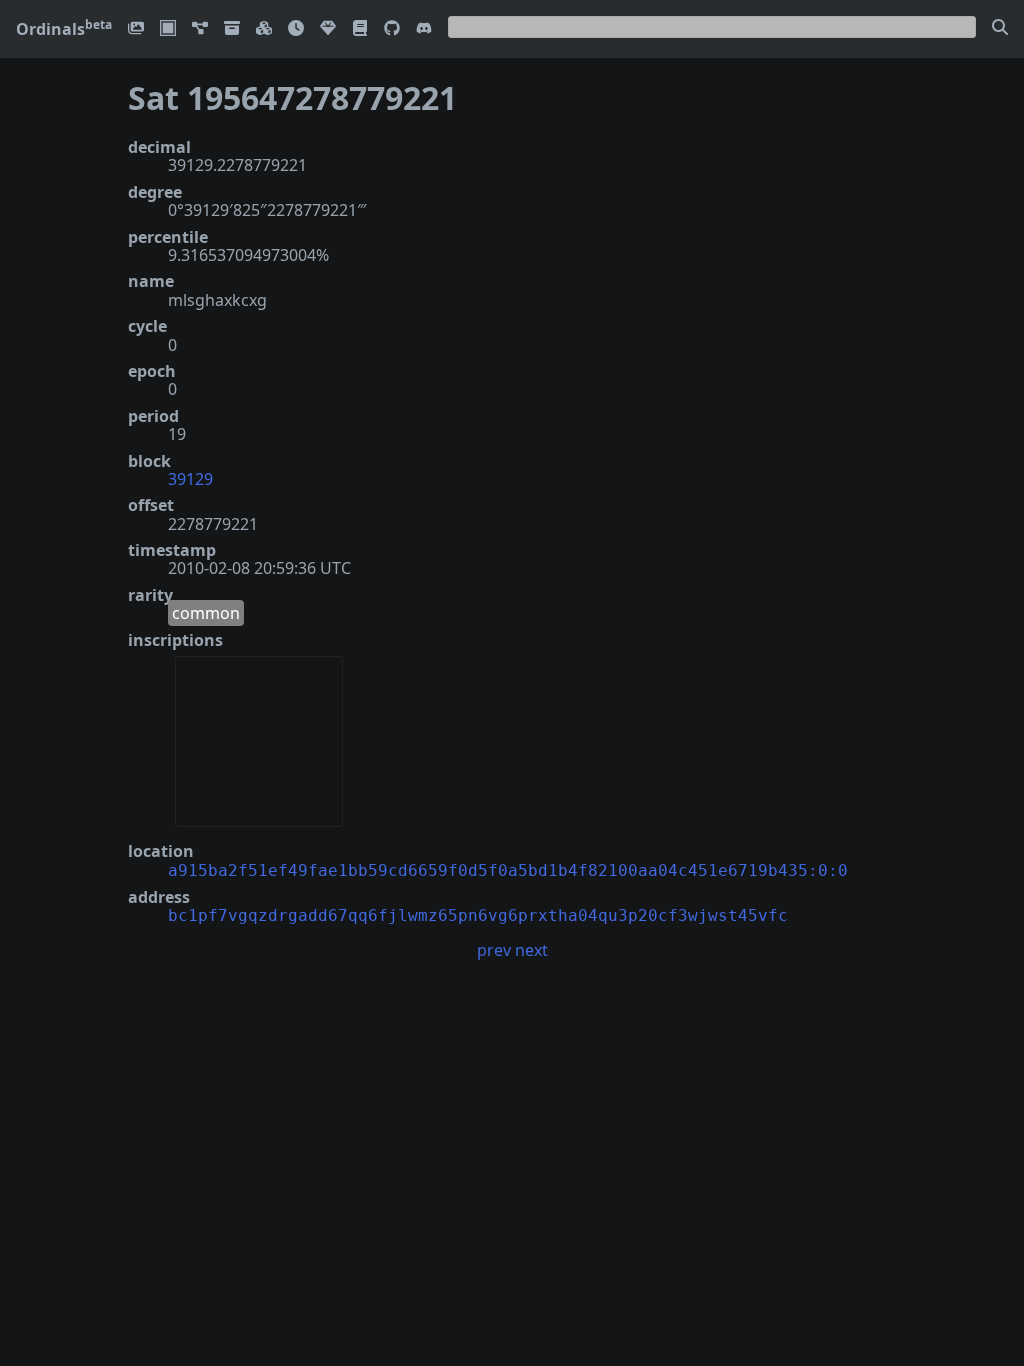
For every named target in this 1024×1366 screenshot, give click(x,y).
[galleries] (232, 29)
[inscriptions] (136, 29)
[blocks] (264, 29)
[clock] (296, 29)
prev (494, 950)
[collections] (200, 29)
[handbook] (360, 29)
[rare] (328, 29)
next (531, 950)
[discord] (424, 29)
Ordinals (64, 29)
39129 (190, 479)
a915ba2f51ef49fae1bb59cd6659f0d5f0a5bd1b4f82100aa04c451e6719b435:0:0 (508, 870)
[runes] (168, 29)
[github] (392, 29)
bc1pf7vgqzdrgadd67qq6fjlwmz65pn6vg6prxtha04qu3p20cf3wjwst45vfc (478, 915)
